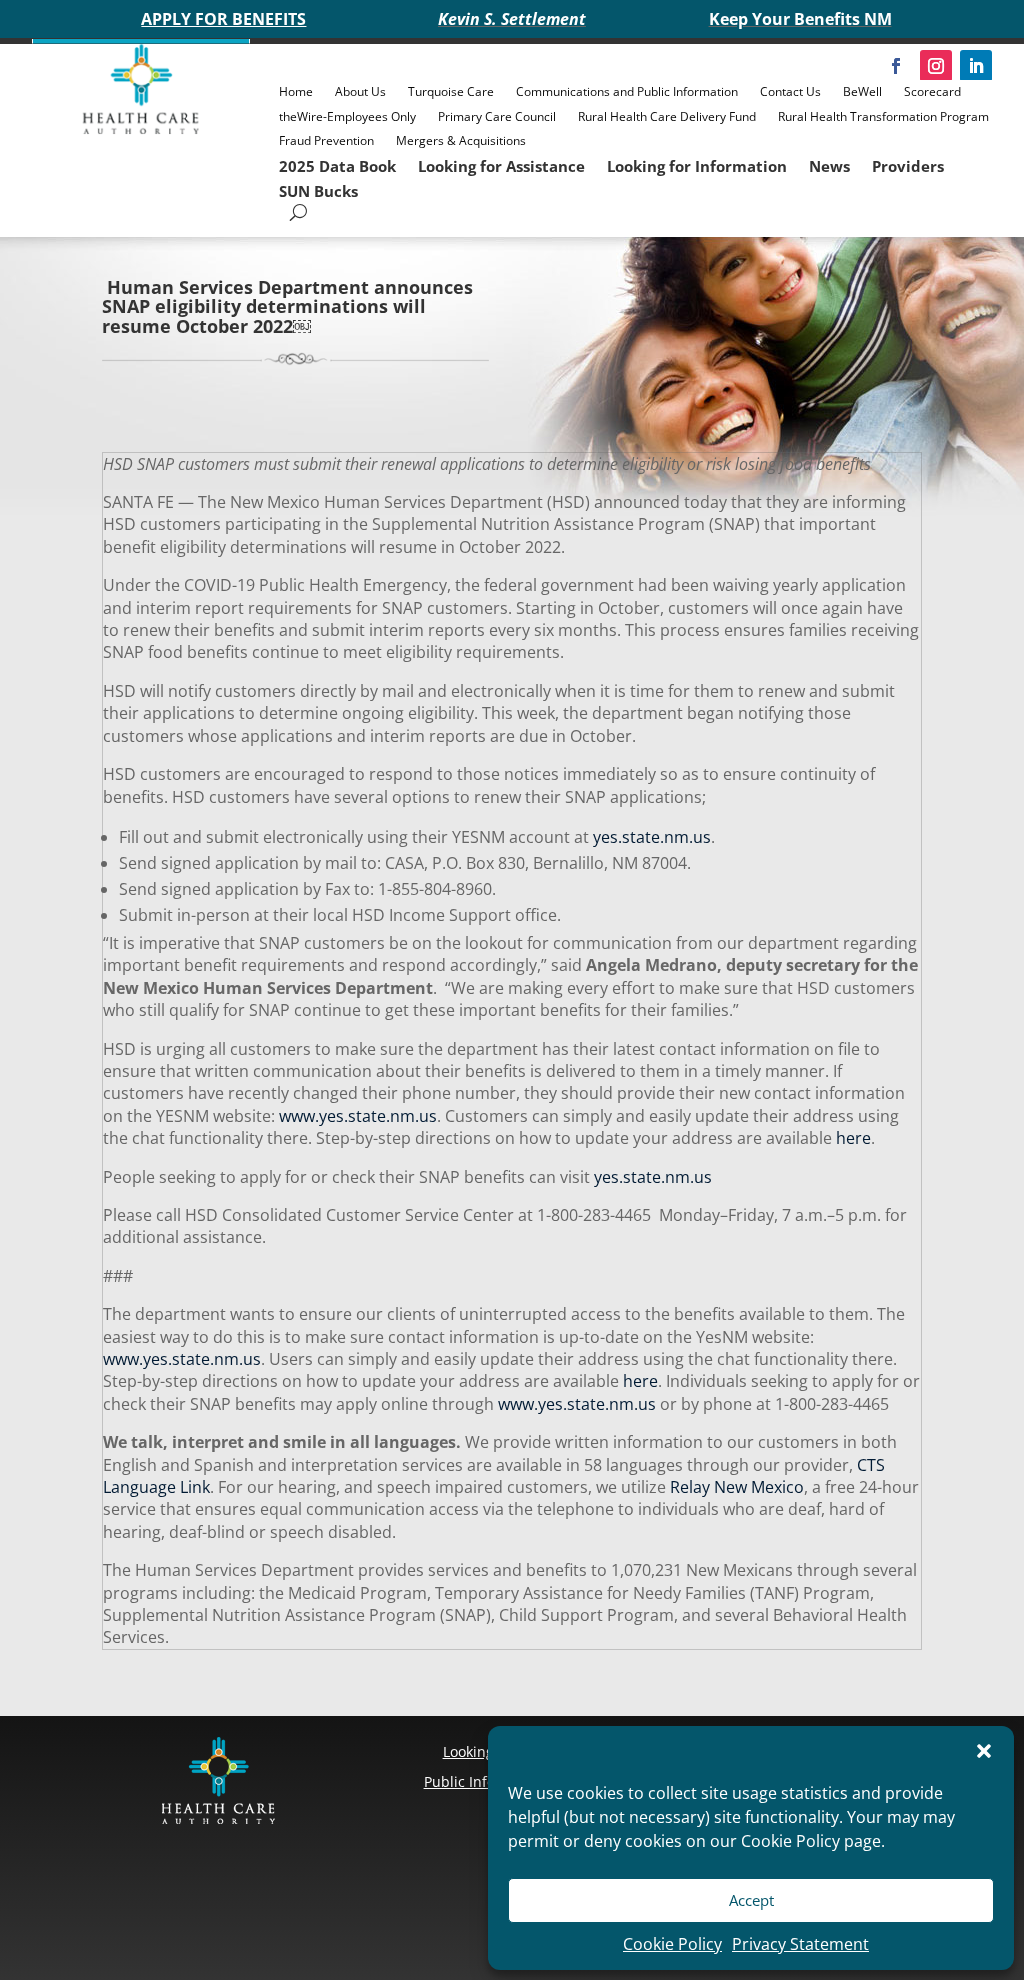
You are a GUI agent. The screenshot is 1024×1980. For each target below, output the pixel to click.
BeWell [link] (862, 91)
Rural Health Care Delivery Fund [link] (667, 116)
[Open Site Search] (298, 212)
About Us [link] (360, 91)
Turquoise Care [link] (451, 91)
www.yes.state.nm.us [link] (356, 1116)
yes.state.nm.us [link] (652, 837)
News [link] (829, 166)
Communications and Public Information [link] (627, 91)
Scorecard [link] (932, 91)
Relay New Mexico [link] (735, 1487)
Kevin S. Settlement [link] (512, 19)
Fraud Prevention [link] (326, 140)
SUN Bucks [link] (318, 191)
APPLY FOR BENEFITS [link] (223, 19)
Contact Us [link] (790, 91)
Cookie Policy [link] (672, 1944)
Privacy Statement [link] (800, 1944)
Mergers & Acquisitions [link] (461, 140)
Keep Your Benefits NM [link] (800, 19)
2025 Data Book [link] (337, 166)
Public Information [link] (486, 1781)
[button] (984, 1751)
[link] (141, 129)
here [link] (851, 1138)
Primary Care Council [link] (497, 116)
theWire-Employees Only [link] (347, 116)
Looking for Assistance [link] (501, 166)
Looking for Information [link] (697, 166)
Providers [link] (908, 166)
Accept (751, 1900)
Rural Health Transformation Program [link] (883, 116)
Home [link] (296, 91)
